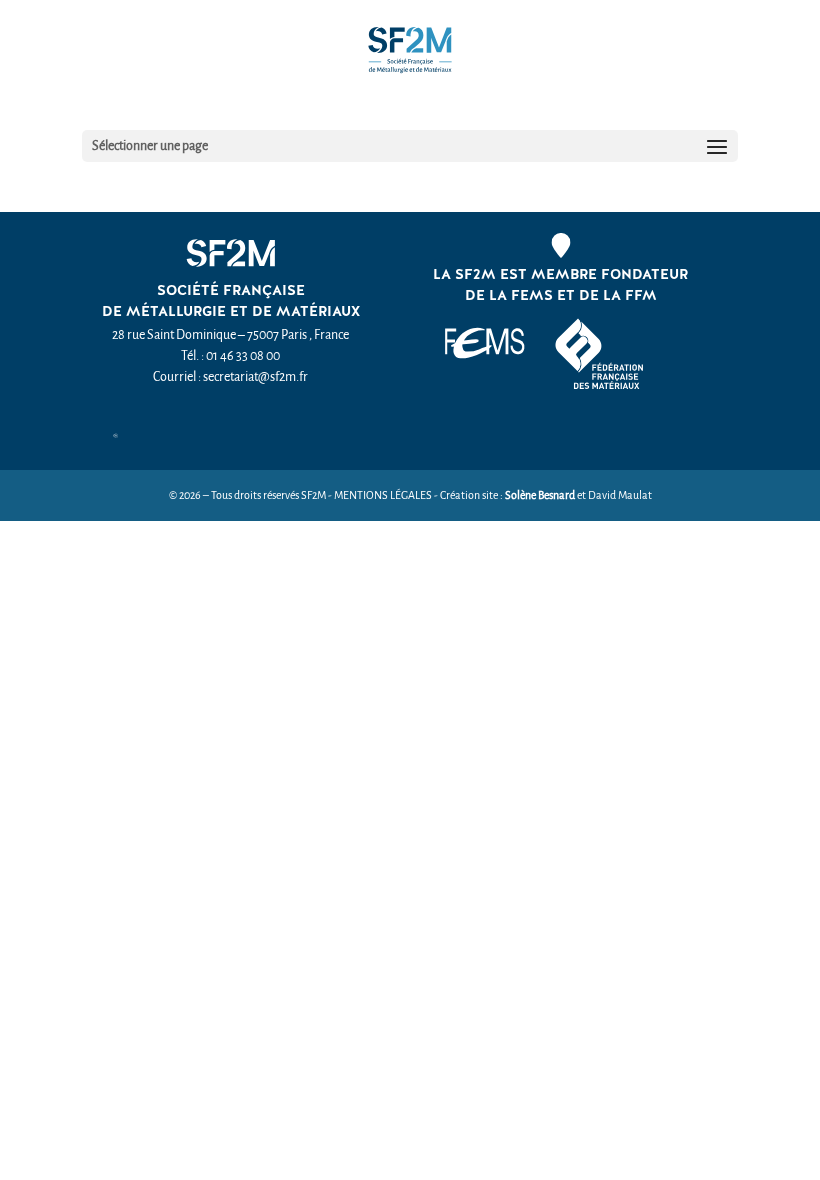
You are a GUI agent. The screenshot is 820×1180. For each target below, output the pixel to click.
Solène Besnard (540, 495)
